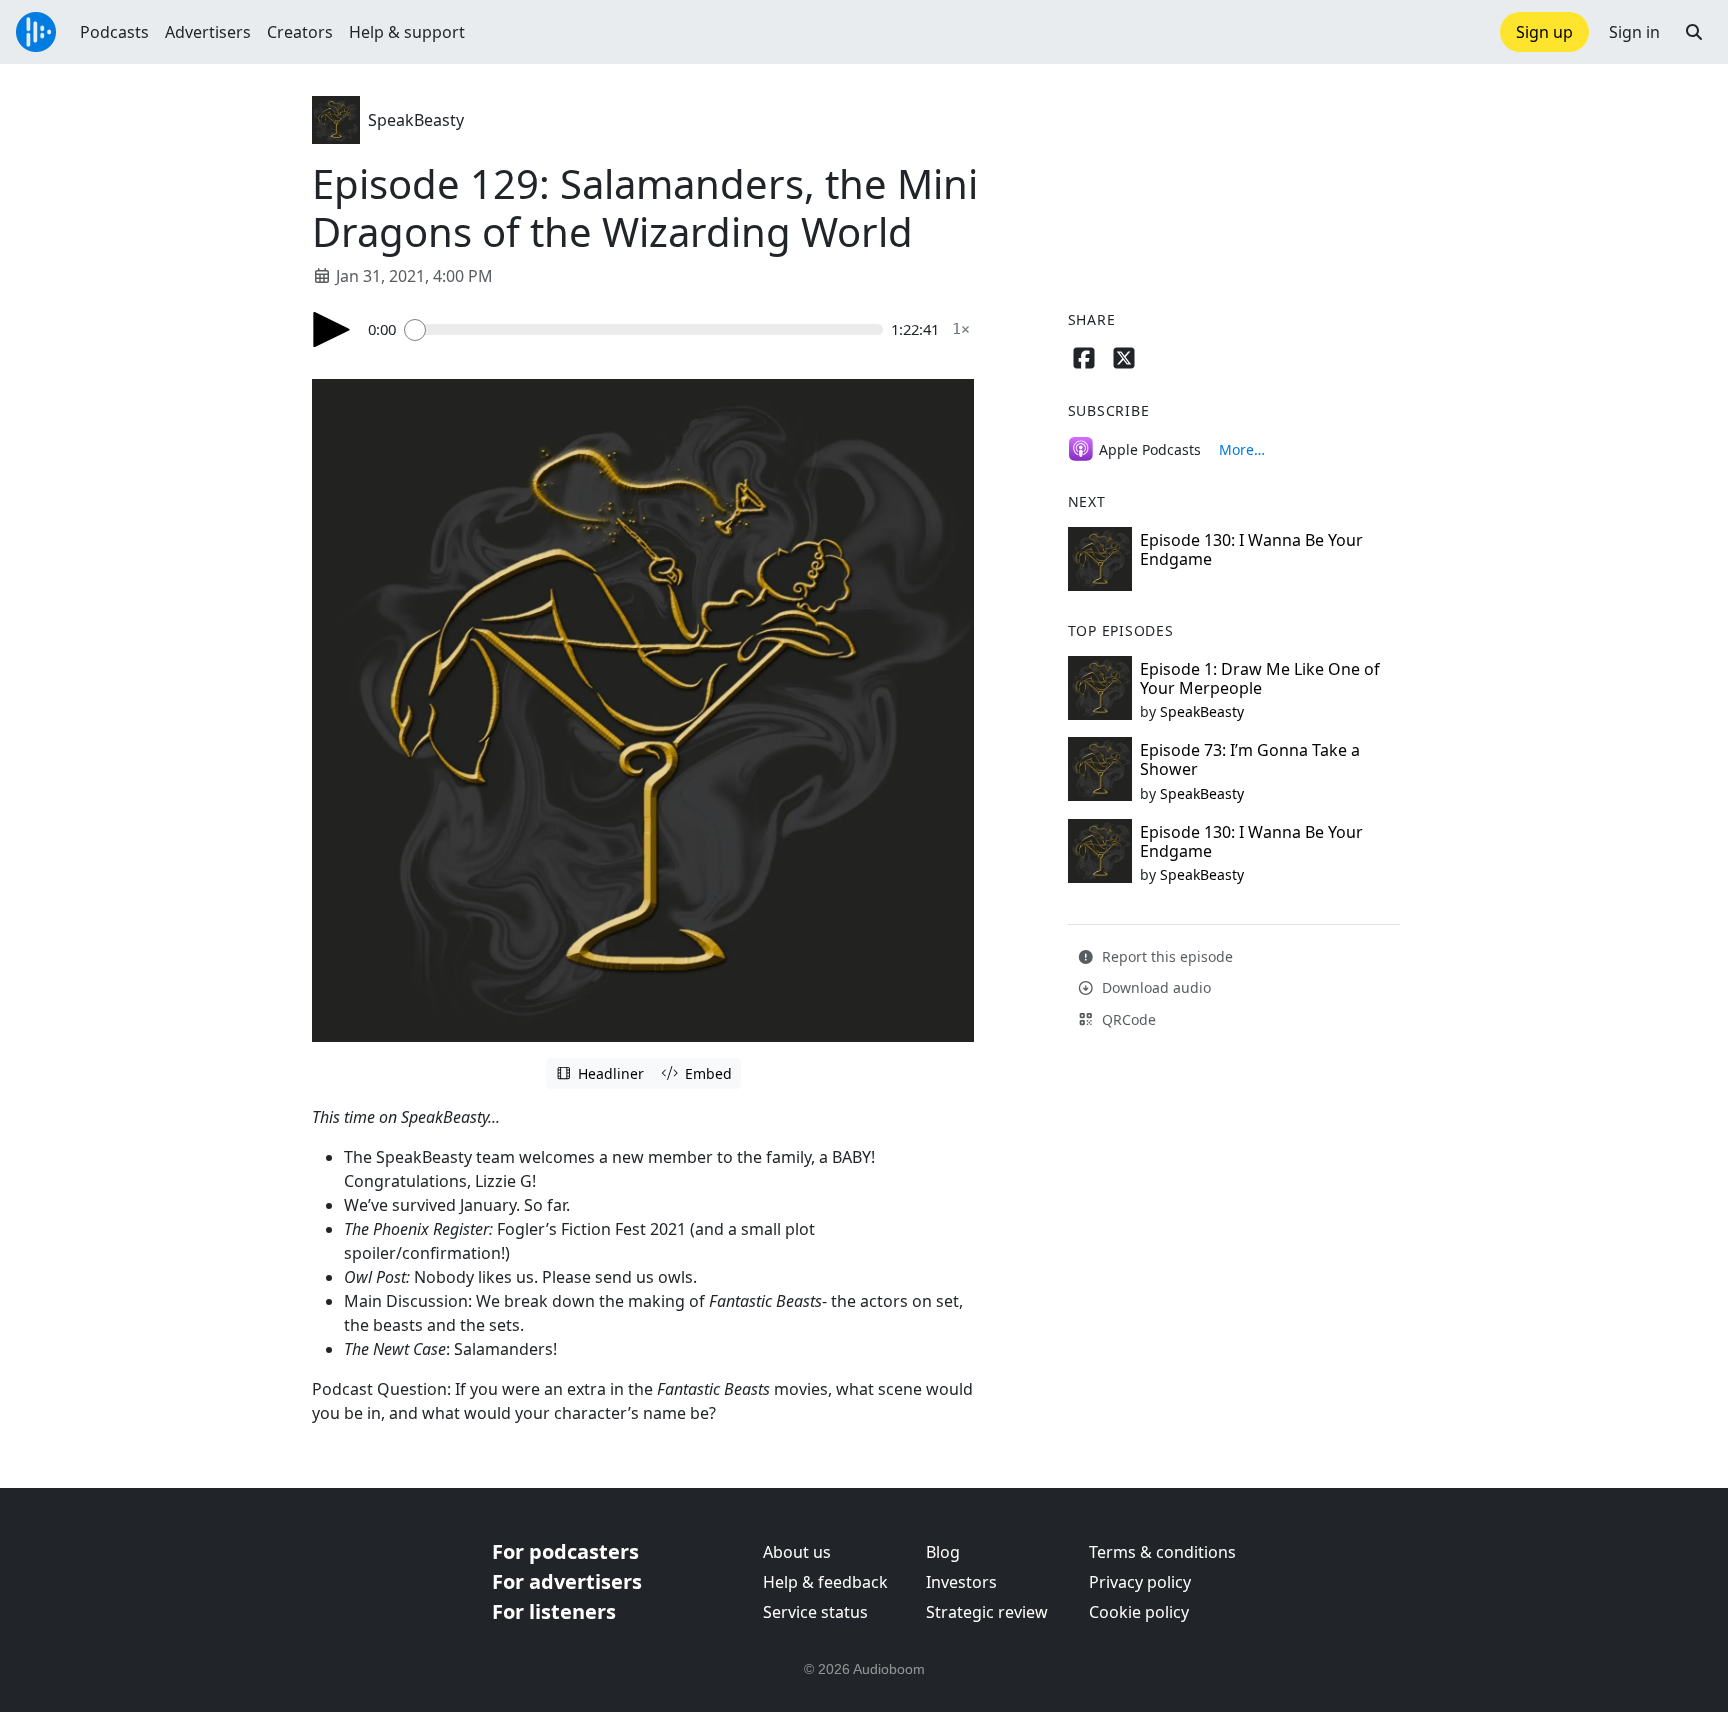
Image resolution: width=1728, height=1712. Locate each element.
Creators (300, 32)
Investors (961, 1582)
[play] (332, 329)
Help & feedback (825, 1582)
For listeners (554, 1611)
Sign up (1544, 32)
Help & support (407, 32)
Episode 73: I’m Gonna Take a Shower (1250, 759)
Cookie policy (1139, 1612)
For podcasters (565, 1551)
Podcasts (114, 32)
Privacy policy (1140, 1582)
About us (797, 1552)
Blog (943, 1552)
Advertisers (208, 32)
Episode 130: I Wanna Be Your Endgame (1251, 549)
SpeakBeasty (416, 120)
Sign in (1634, 32)
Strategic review (987, 1612)
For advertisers (567, 1581)
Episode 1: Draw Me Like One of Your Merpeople (1260, 678)
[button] (1694, 32)
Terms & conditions (1162, 1552)
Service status (815, 1612)
